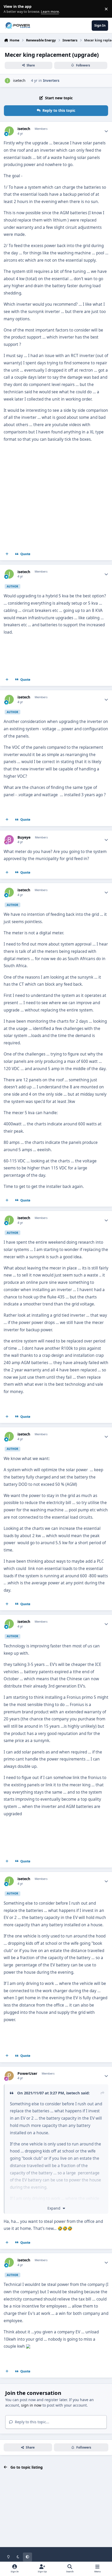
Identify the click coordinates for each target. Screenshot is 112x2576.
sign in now (31, 2405)
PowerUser (27, 2074)
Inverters (51, 80)
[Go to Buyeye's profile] (9, 840)
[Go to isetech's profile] (7, 81)
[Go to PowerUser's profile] (9, 2076)
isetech (19, 80)
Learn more (10, 9)
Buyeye (24, 837)
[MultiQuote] (7, 554)
